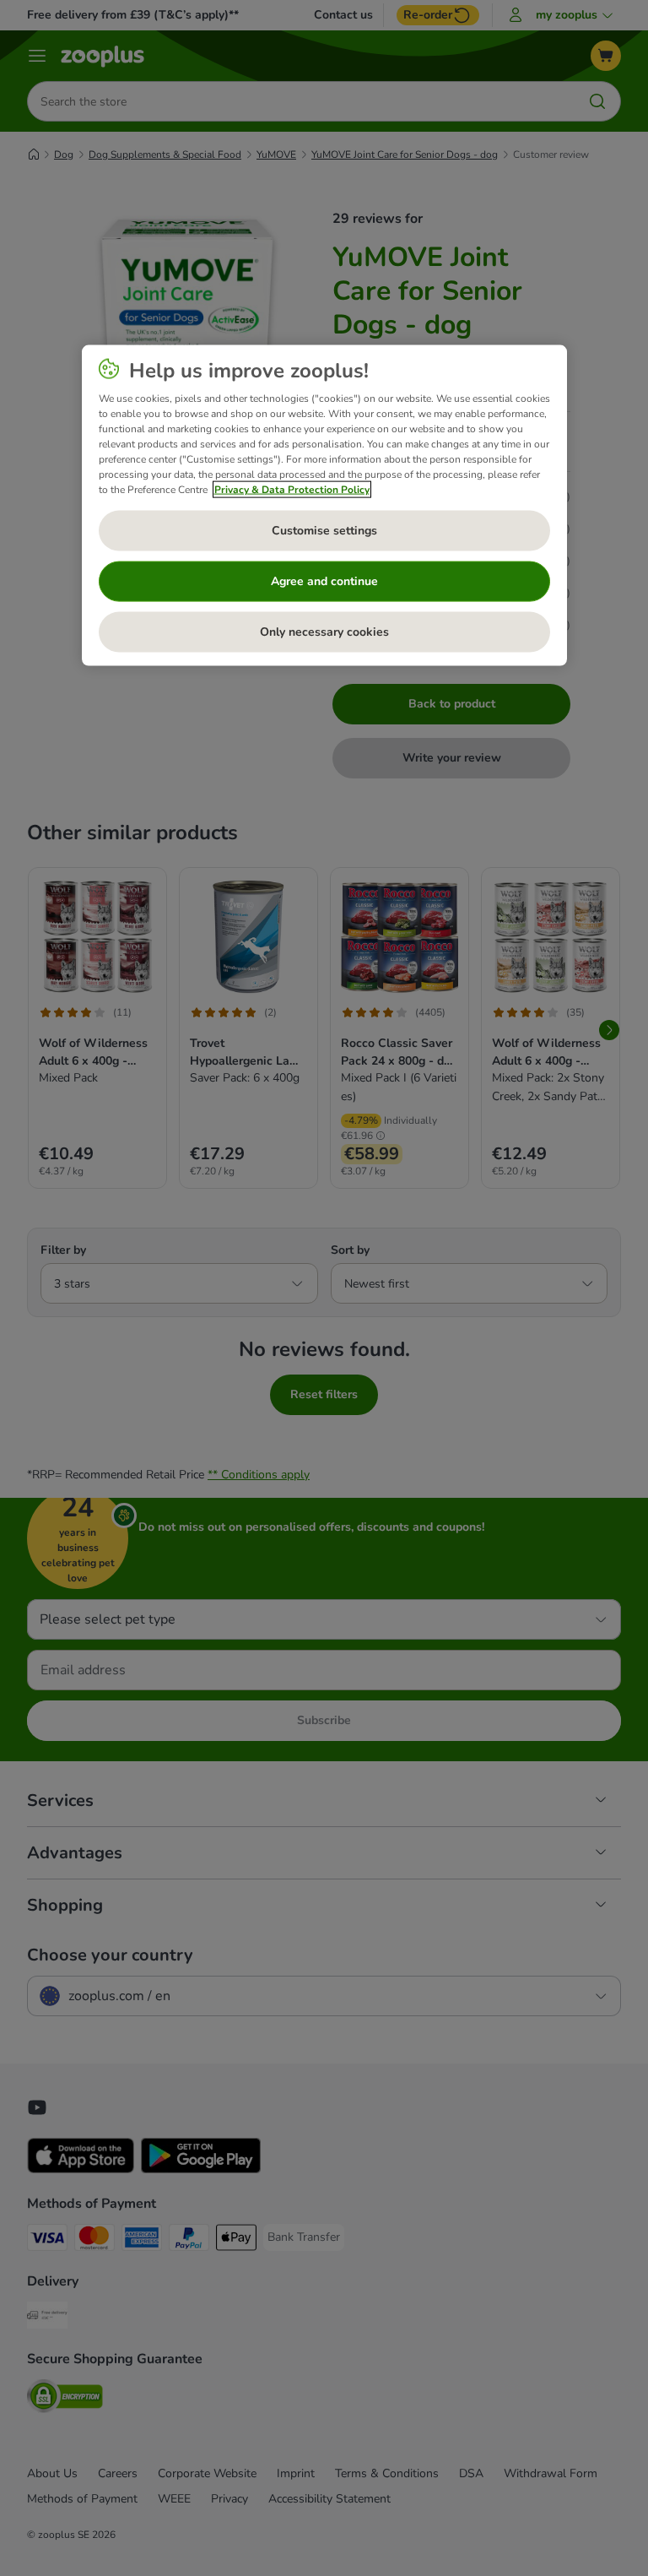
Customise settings (324, 530)
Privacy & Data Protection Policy (292, 489)
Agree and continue (324, 580)
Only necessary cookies (324, 631)
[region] (324, 505)
